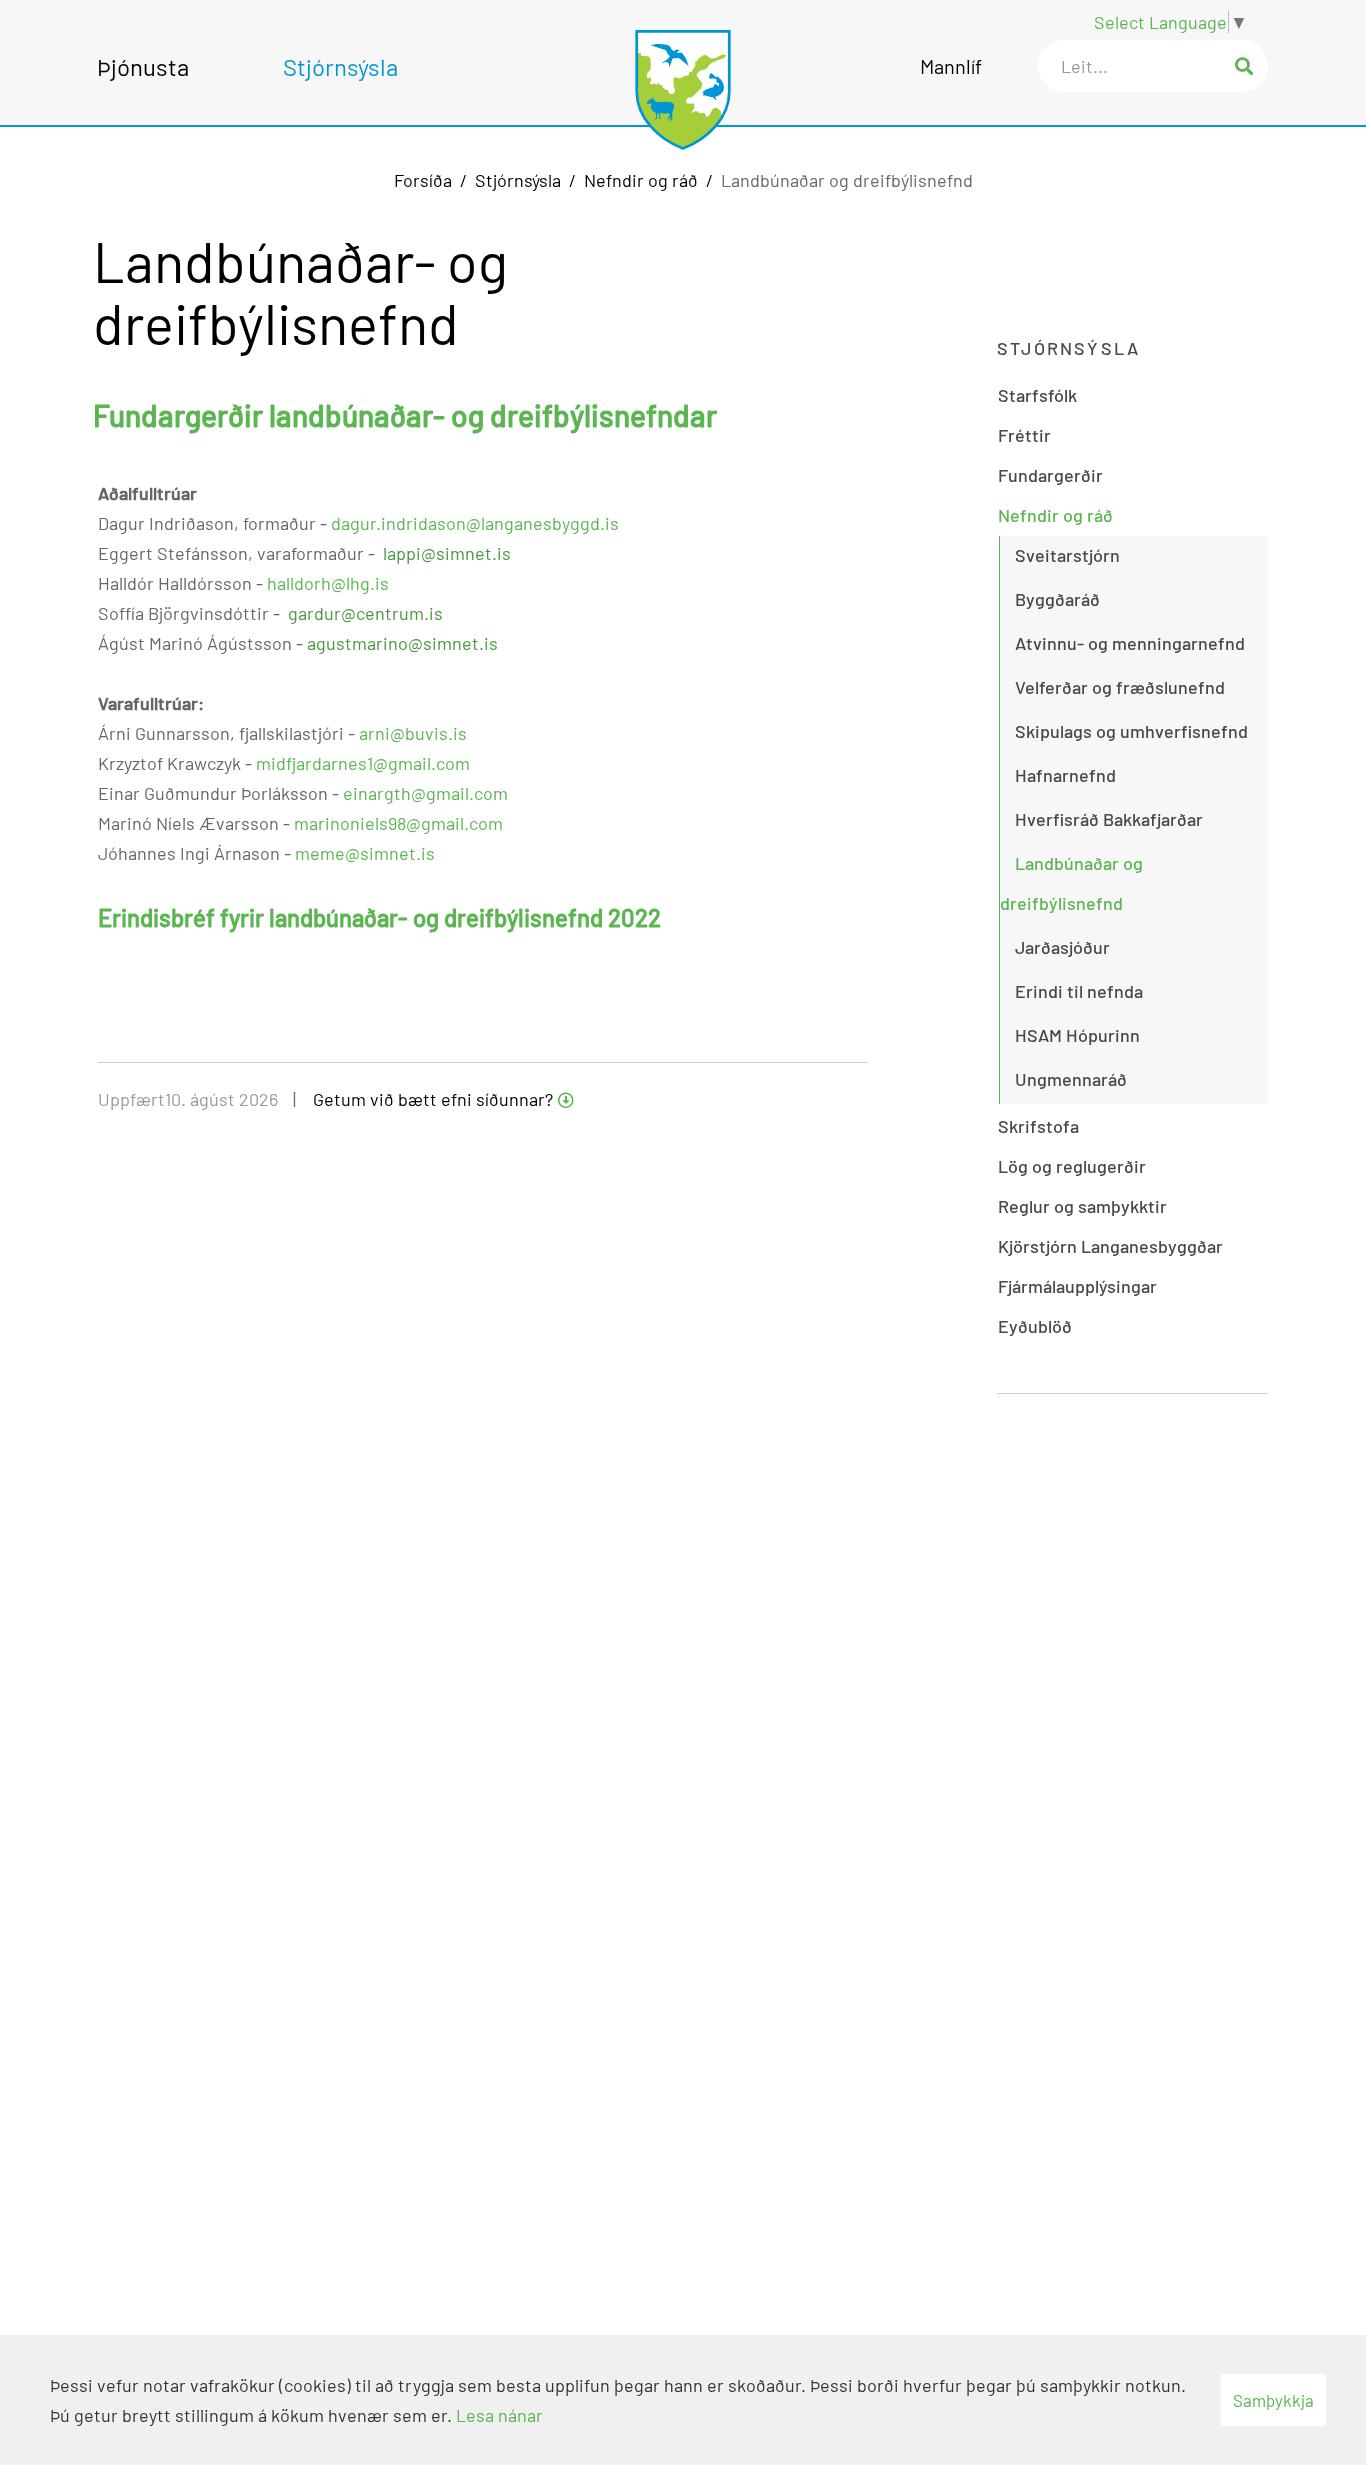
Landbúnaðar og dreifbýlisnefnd (847, 180)
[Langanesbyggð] (683, 79)
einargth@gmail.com (425, 793)
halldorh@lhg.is (328, 583)
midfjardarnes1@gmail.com (363, 763)
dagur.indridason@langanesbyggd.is (475, 523)
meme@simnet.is (365, 853)
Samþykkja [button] (1273, 2400)
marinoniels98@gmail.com (398, 823)
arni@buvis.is (413, 733)
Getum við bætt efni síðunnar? (433, 1099)
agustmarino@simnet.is (402, 643)
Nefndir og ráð (641, 180)
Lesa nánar (499, 2415)
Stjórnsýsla (518, 180)
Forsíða (423, 180)
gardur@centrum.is (365, 613)
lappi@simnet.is (447, 553)
